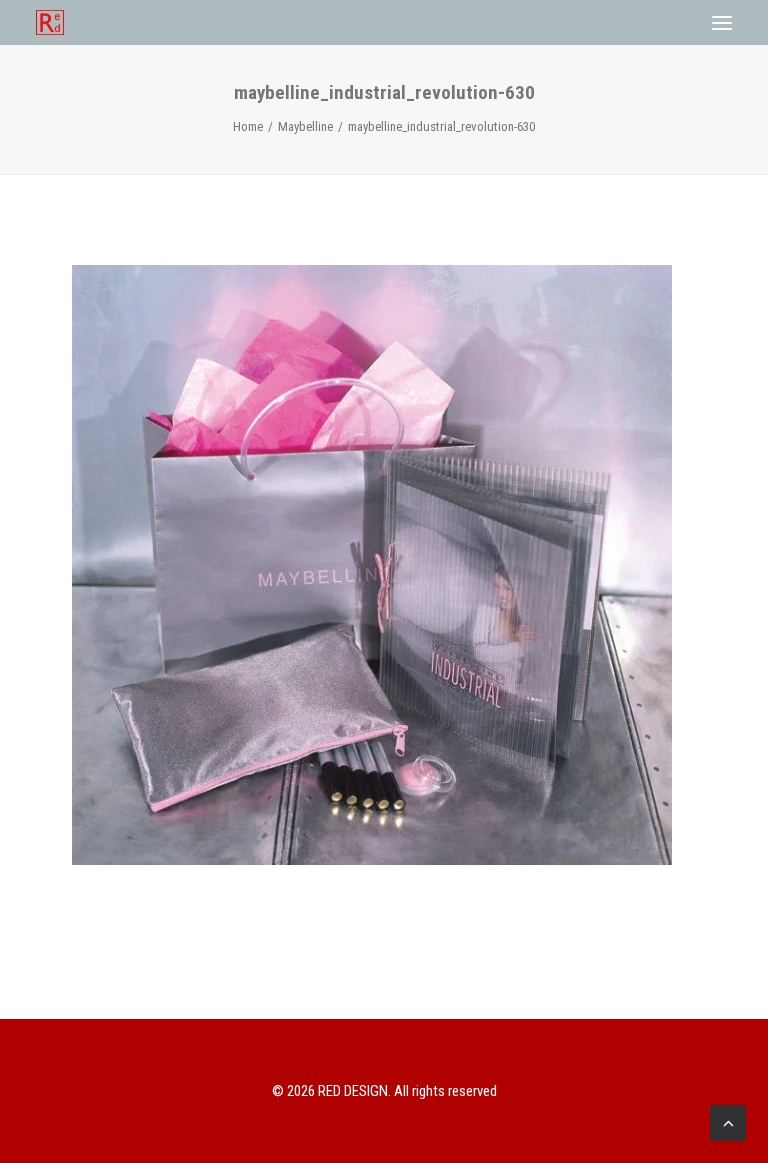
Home (248, 126)
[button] (722, 22)
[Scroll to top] (728, 1121)
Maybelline (305, 126)
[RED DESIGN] (50, 22)
